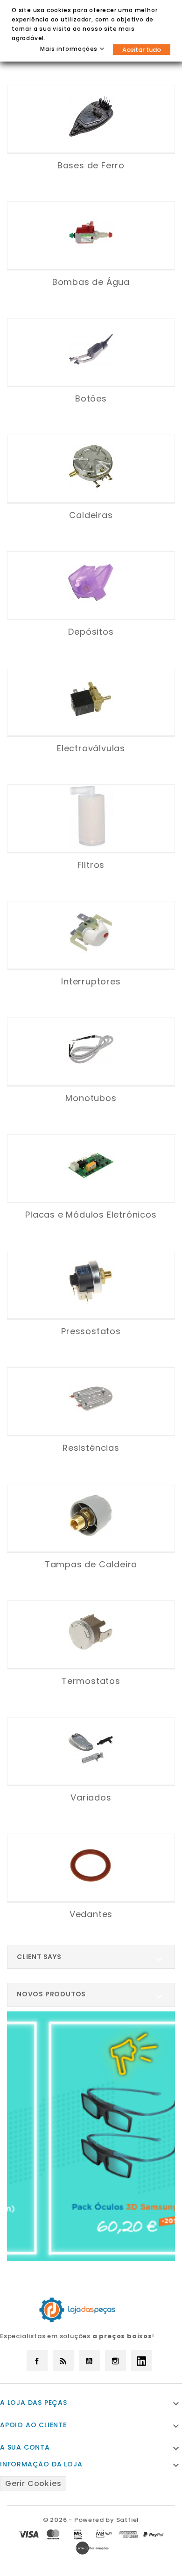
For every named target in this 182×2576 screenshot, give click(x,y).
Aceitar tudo (142, 50)
